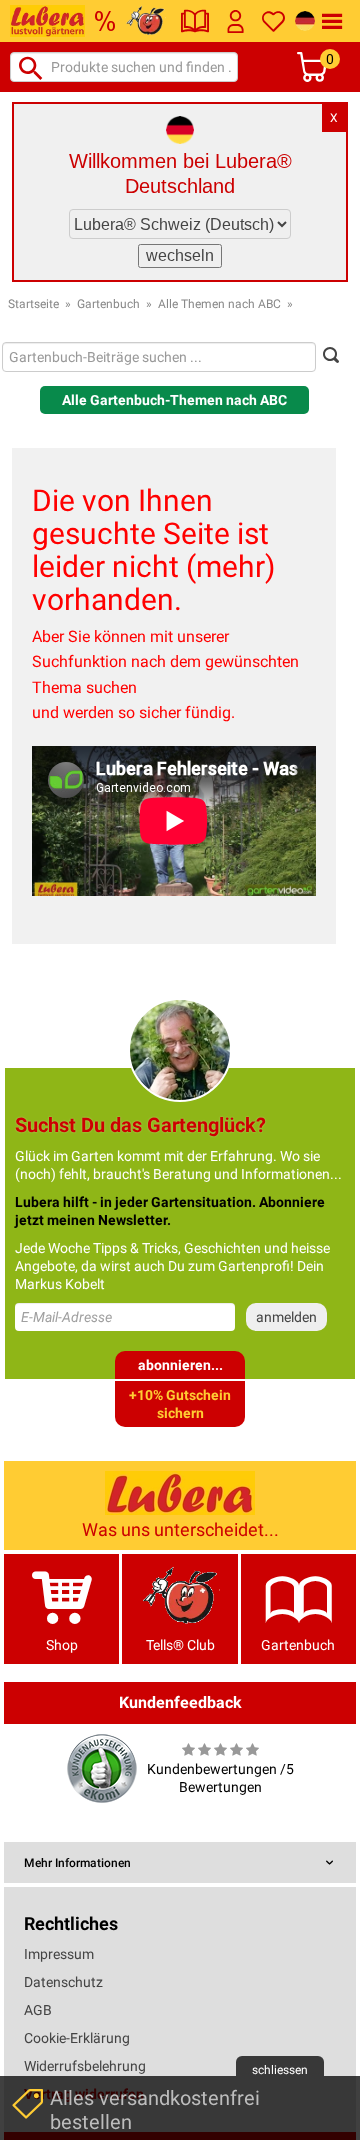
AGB (38, 2010)
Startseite (33, 304)
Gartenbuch (108, 304)
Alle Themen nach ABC (219, 304)
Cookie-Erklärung (77, 2038)
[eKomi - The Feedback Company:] (102, 1767)
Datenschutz (63, 1982)
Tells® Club (180, 1645)
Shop (62, 1645)
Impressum (59, 1954)
